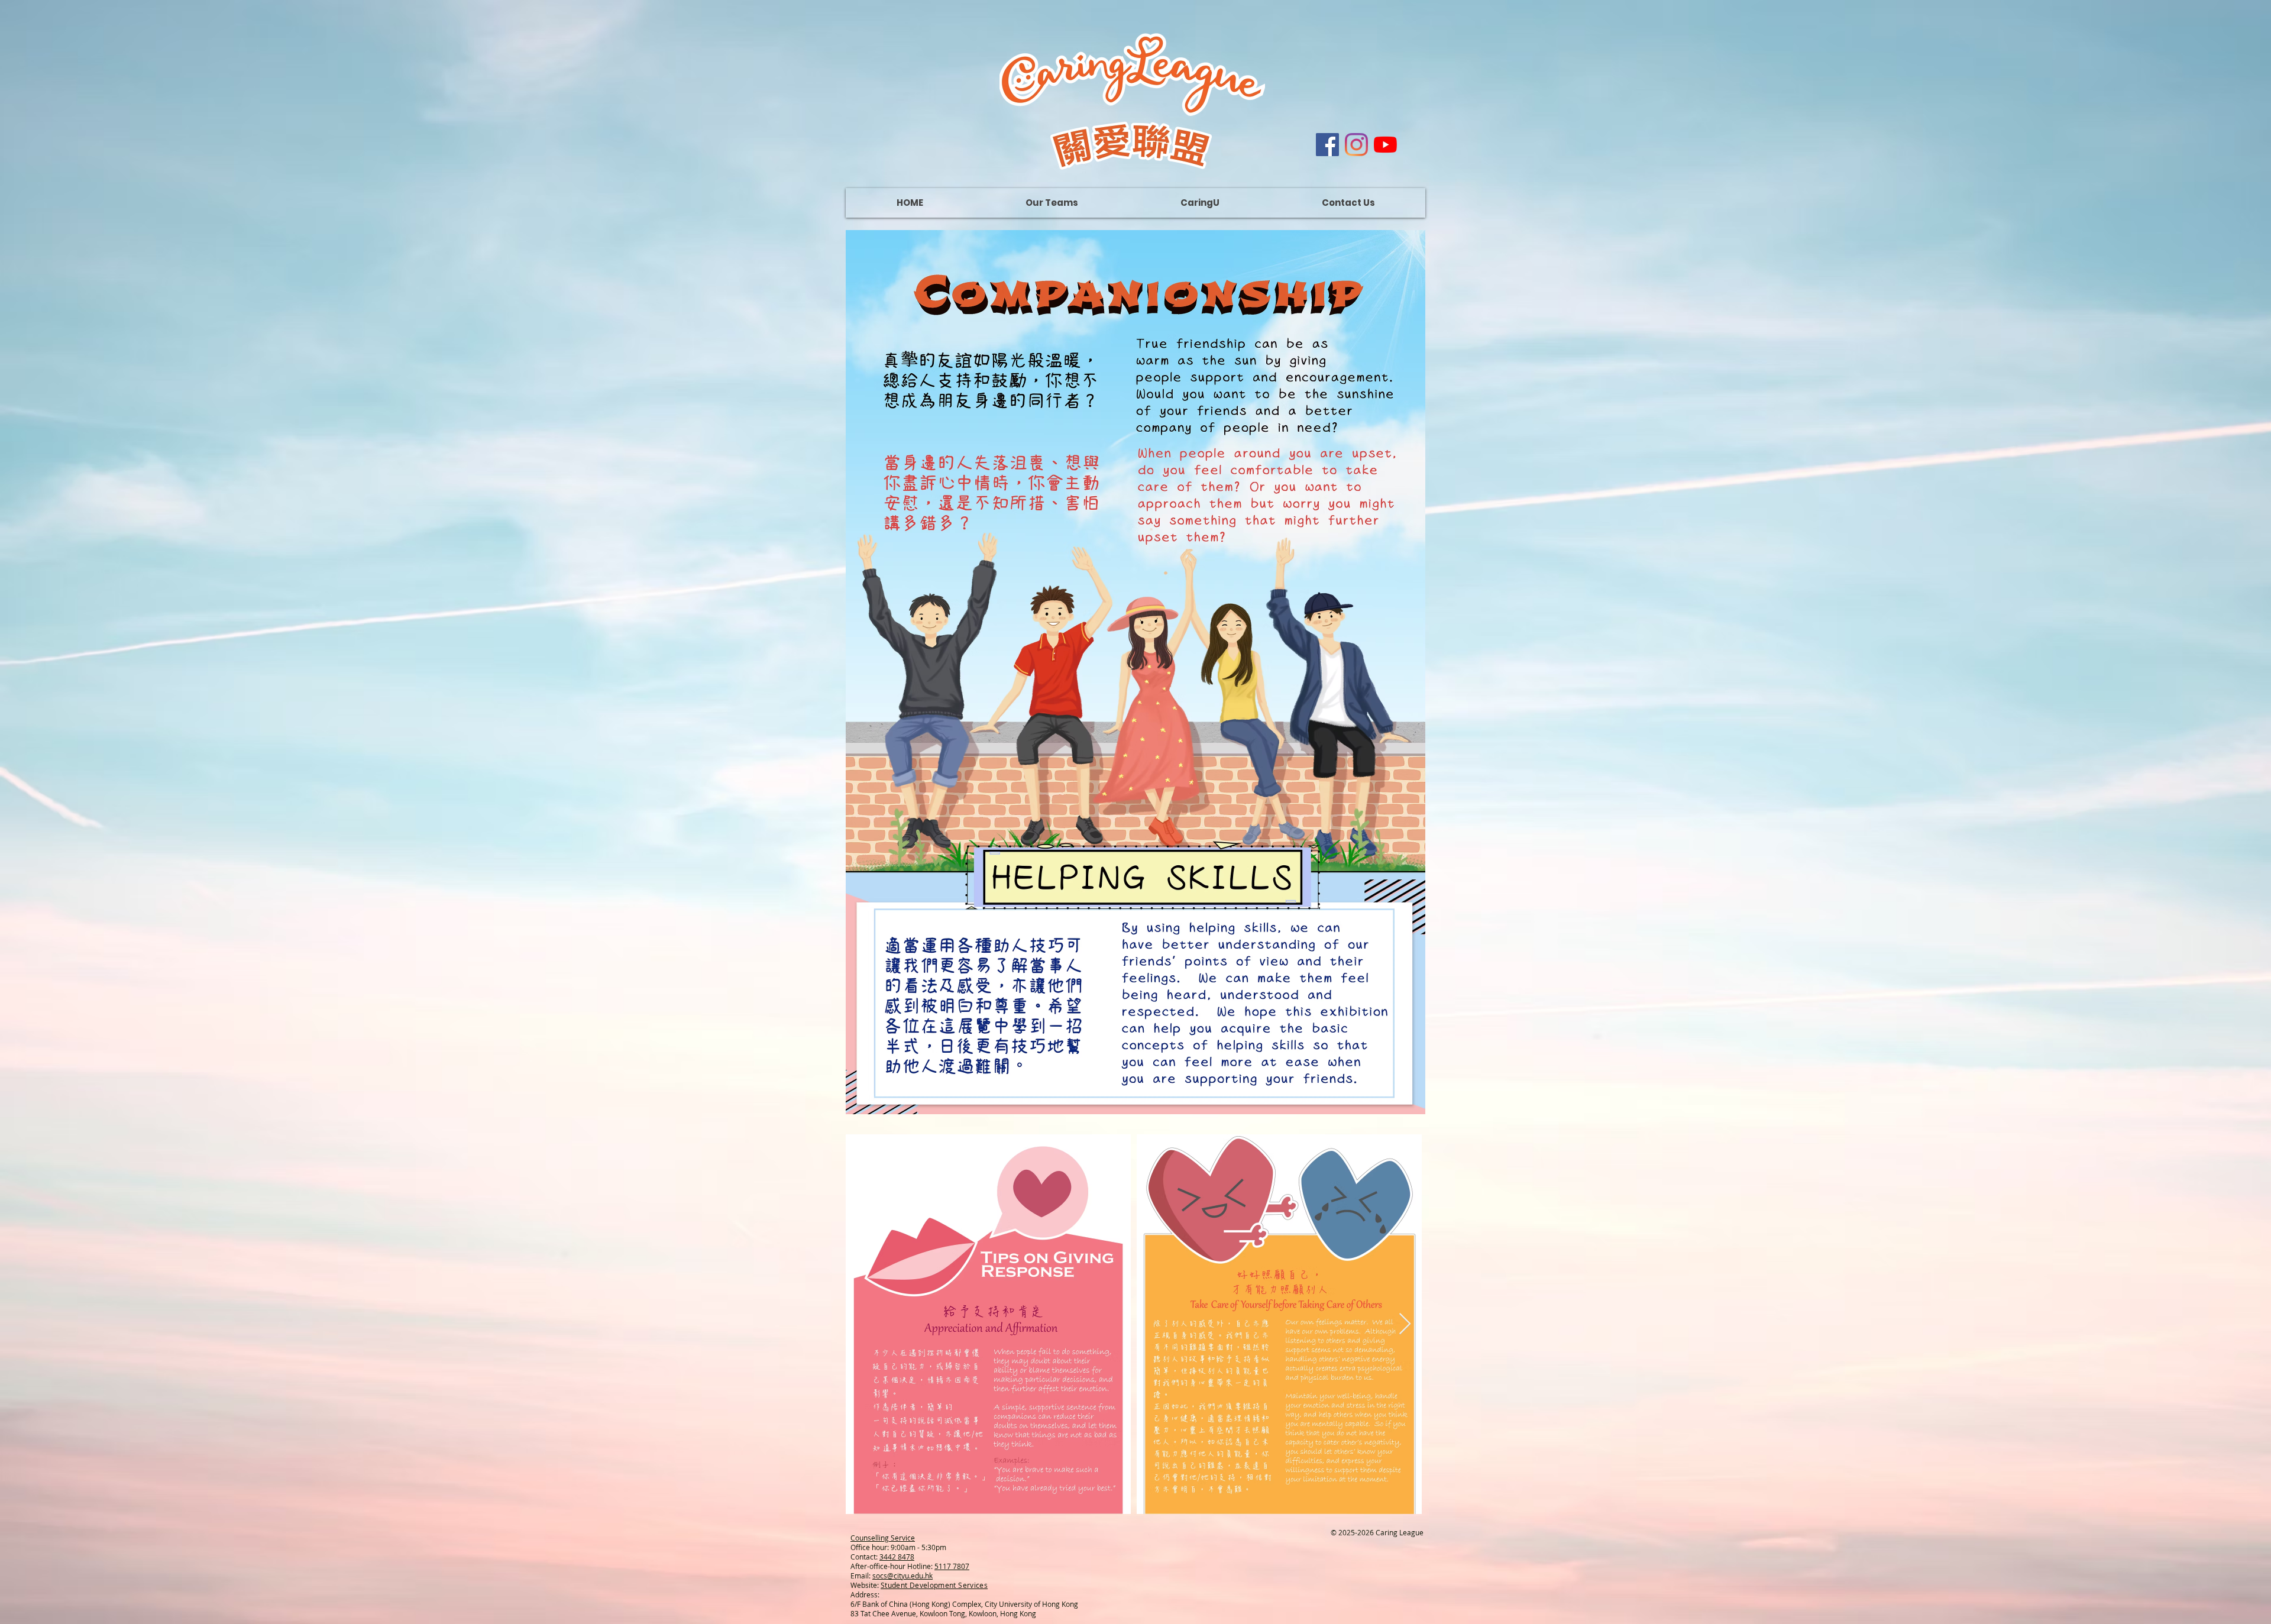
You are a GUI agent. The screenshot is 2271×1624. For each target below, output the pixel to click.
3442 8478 (897, 1557)
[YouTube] (1385, 145)
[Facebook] (1327, 145)
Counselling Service (883, 1538)
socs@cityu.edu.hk (902, 1576)
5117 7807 (952, 1566)
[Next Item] (1405, 1324)
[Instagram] (1356, 145)
